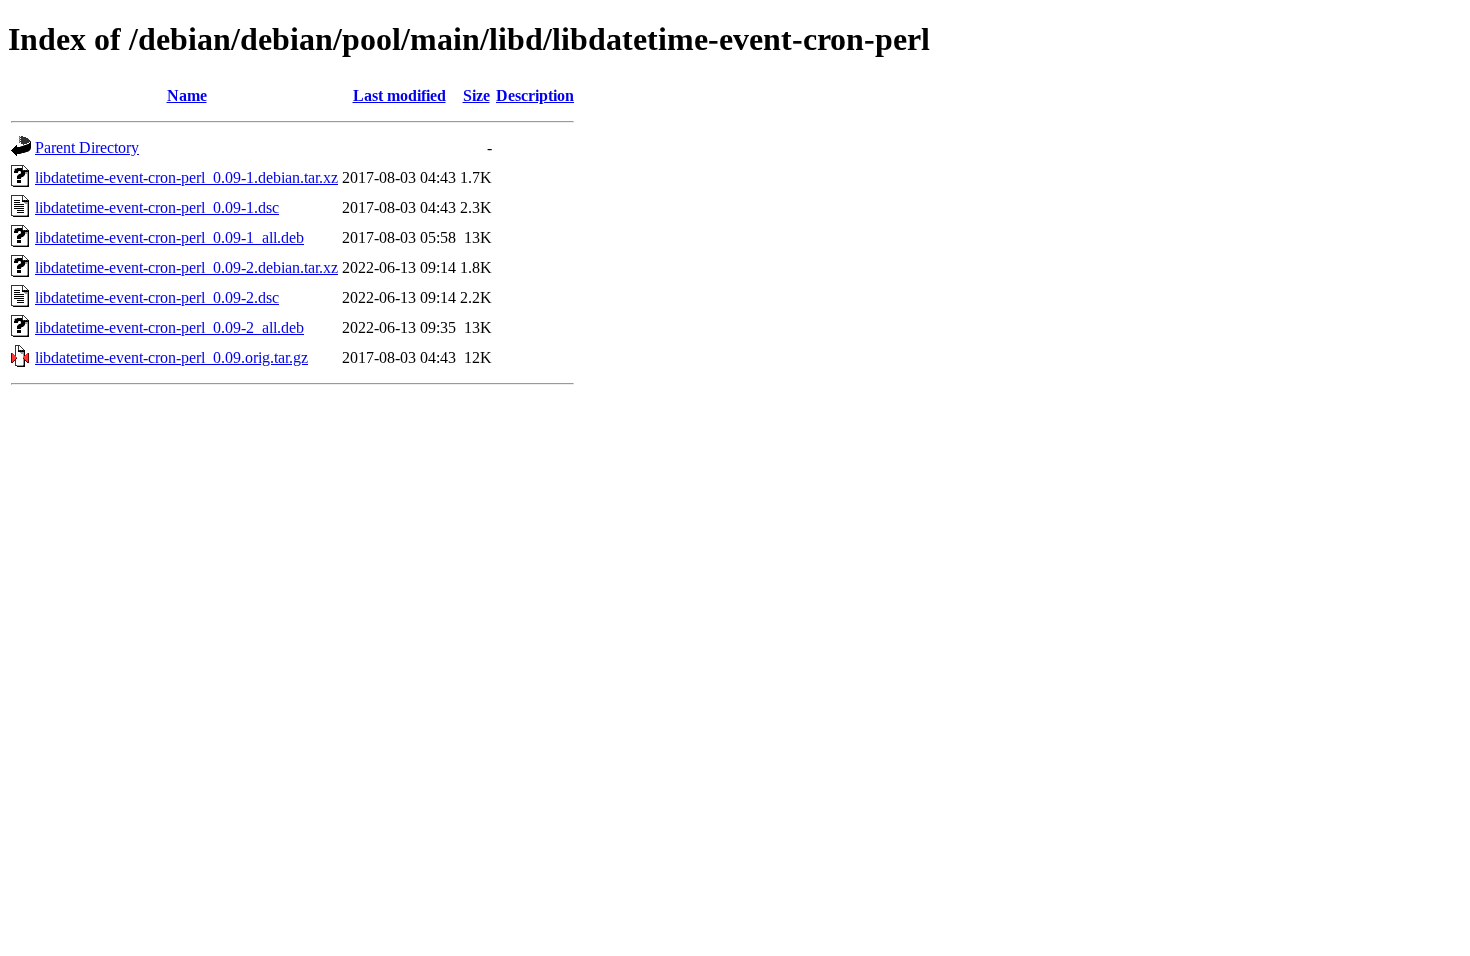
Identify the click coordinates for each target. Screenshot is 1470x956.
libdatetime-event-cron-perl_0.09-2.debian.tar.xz (186, 267)
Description (535, 95)
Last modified (399, 95)
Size (476, 95)
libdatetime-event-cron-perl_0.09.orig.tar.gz (171, 357)
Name (187, 95)
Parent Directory (87, 147)
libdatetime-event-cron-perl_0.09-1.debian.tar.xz (186, 177)
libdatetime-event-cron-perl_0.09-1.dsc (157, 207)
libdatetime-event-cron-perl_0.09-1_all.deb (169, 237)
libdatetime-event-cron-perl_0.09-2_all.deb (169, 327)
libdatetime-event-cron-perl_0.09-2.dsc (157, 297)
